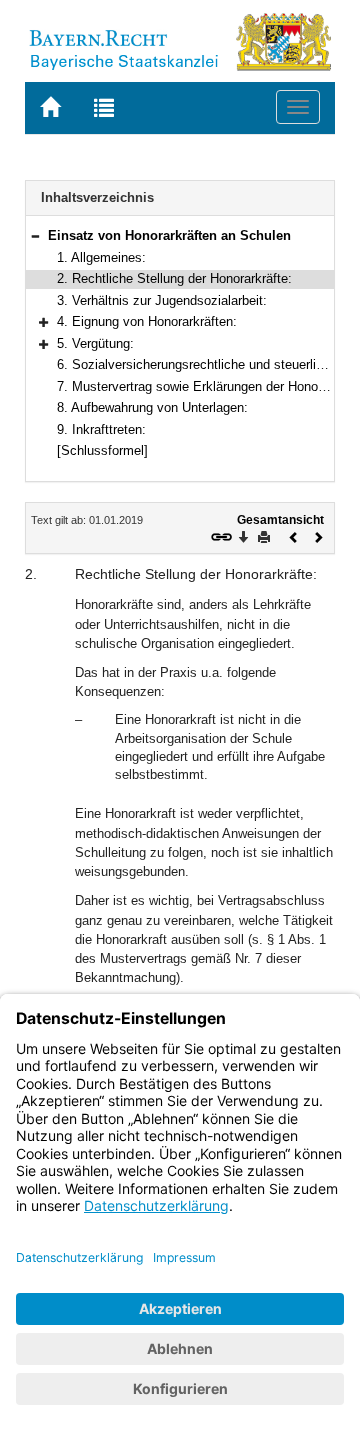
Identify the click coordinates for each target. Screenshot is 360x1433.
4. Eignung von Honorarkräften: (147, 321)
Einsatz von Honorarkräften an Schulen (169, 235)
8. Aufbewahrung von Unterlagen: (152, 407)
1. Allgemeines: (101, 257)
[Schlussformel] (102, 450)
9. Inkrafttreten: (101, 429)
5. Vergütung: (95, 343)
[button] (35, 235)
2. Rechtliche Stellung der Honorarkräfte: (174, 278)
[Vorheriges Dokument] (294, 535)
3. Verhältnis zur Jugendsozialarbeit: (162, 300)
